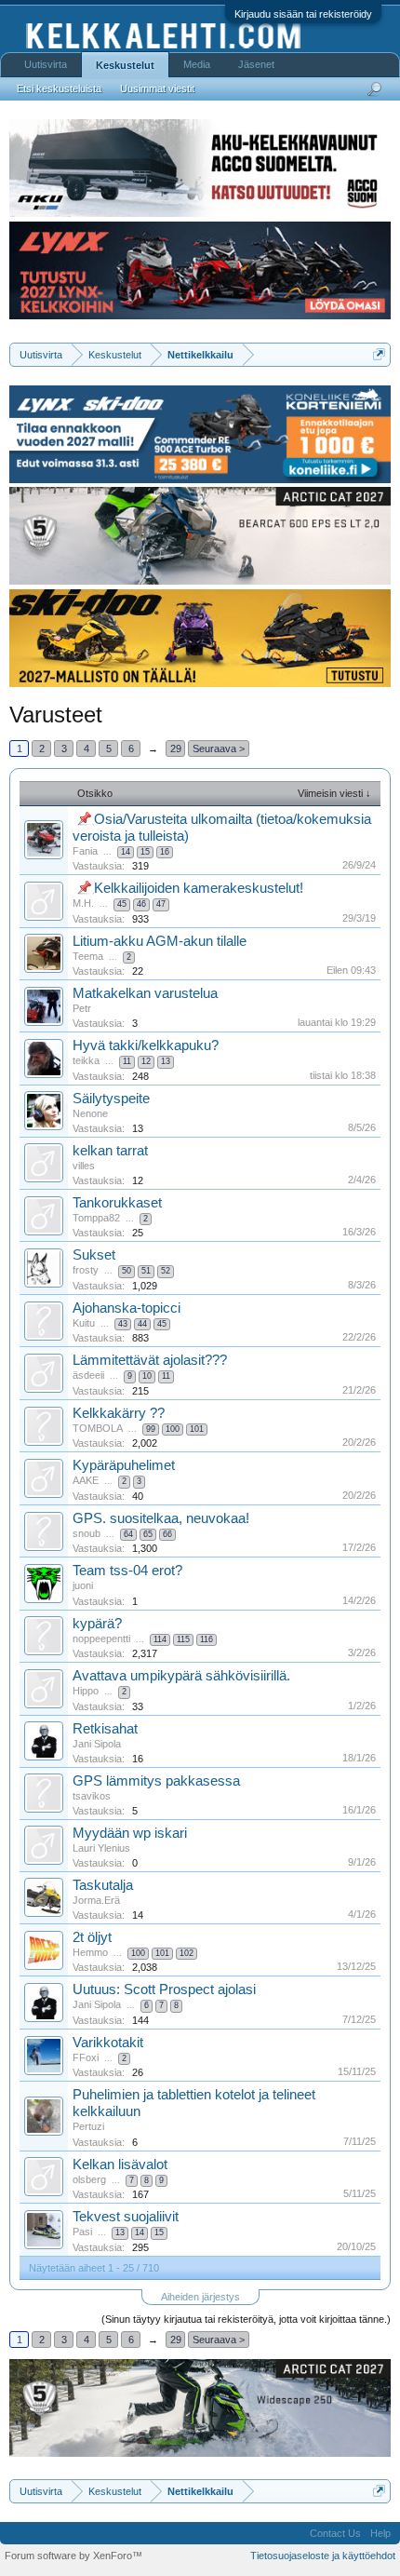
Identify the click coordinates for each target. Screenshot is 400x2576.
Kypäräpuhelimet (124, 1465)
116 (207, 1639)
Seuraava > (219, 749)
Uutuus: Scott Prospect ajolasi (164, 1989)
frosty (86, 1270)
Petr (82, 1008)
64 (128, 1534)
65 (148, 1534)
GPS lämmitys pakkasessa (156, 1781)
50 (127, 1271)
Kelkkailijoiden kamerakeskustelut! (199, 888)
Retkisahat (105, 1729)
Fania (85, 851)
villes (84, 1166)
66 (167, 1534)
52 (166, 1271)
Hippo (86, 1691)
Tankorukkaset (117, 1203)
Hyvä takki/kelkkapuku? (146, 1045)
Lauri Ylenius (101, 1848)
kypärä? (97, 1624)
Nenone (90, 1113)
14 (126, 852)
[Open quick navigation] (379, 354)
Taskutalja (103, 1885)
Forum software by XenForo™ (73, 2556)
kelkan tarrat (110, 1151)
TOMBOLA (98, 1428)
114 (160, 1639)
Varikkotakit (108, 2043)
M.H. (83, 903)
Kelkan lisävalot (120, 2165)
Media (197, 64)
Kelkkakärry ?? (119, 1413)
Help (380, 2533)
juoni (83, 1585)
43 (123, 1324)
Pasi (82, 2232)
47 (161, 904)
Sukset (94, 1255)
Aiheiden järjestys (200, 2297)
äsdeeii (88, 1375)
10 (147, 1376)
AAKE (86, 1480)
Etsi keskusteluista (59, 88)
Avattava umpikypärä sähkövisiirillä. (181, 1676)
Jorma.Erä (96, 1900)
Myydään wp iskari (130, 1833)
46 (141, 904)
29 (176, 749)
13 (166, 1061)
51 (146, 1271)
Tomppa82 (96, 1218)
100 (173, 1429)
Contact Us (335, 2533)
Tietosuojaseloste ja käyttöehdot (323, 2556)
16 (165, 852)
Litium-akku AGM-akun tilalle (160, 941)
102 (187, 1953)
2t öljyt (92, 1937)
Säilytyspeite (111, 1099)
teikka (86, 1060)
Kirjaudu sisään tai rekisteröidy (303, 14)
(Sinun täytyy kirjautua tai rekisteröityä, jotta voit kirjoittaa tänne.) (246, 2319)
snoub (87, 1533)
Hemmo (90, 1952)
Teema (88, 956)
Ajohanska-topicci (127, 1308)
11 (127, 1061)
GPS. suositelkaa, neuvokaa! (161, 1518)
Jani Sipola (97, 1744)
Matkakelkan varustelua (145, 993)
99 (151, 1429)
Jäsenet (256, 64)
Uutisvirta (46, 64)
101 (197, 1429)
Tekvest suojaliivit (126, 2217)
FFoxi (86, 2057)
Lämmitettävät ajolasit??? (150, 1360)
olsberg (89, 2179)
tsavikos (92, 1796)
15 (145, 852)
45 (122, 904)
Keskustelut (125, 65)
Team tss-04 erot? (127, 1571)
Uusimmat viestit (157, 88)
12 (146, 1061)
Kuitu (84, 1323)
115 (183, 1639)
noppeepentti (101, 1639)
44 (142, 1324)
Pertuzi (88, 2126)
